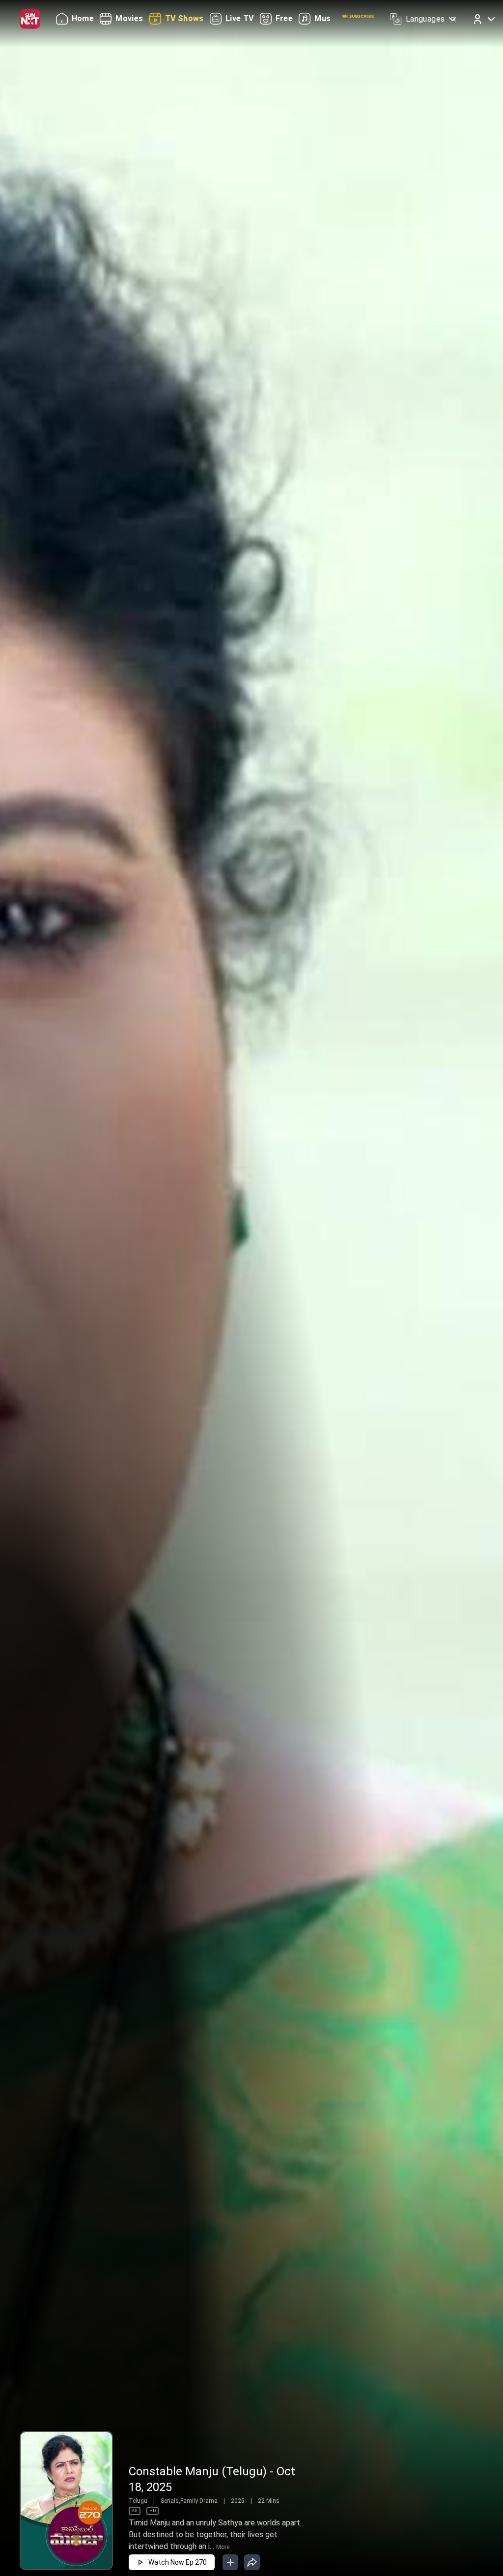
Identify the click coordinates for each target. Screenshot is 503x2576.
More (223, 2547)
